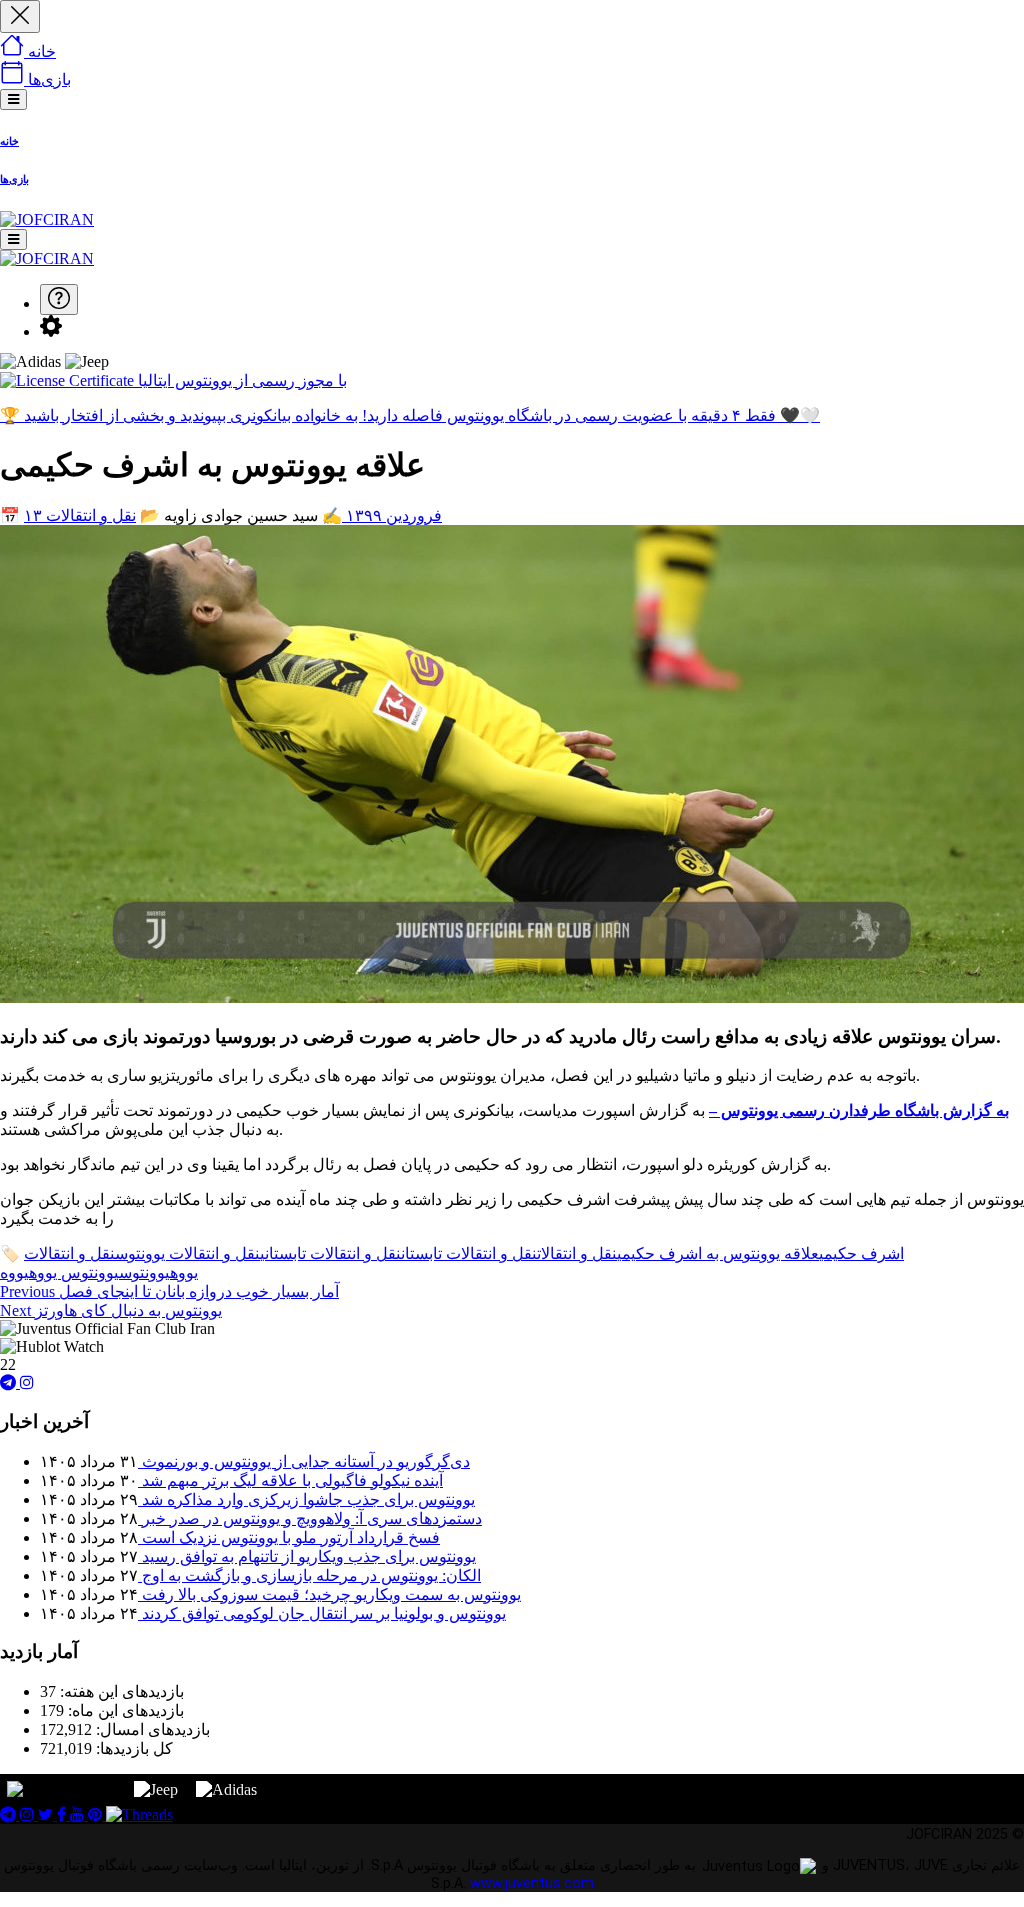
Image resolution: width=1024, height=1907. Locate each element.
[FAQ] (59, 299)
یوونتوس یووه (74, 1272)
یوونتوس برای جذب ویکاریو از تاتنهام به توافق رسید (307, 1556)
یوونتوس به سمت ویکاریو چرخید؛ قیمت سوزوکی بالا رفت (329, 1594)
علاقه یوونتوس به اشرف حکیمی (718, 1253)
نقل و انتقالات (91, 515)
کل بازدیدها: (132, 1748)
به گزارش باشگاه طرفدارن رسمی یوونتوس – (859, 1110)
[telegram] (10, 1382)
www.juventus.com (532, 1883)
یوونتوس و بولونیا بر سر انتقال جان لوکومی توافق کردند (322, 1613)
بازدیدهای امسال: (151, 1729)
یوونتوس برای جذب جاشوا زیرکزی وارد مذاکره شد (306, 1499)
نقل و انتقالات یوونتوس (187, 1253)
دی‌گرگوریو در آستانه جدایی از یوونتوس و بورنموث (304, 1461)
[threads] (139, 1814)
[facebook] (63, 1814)
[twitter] (47, 1814)
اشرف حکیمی (861, 1253)
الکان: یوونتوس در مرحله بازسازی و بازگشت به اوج (309, 1575)
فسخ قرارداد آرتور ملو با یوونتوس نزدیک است (289, 1537)
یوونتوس (144, 1272)
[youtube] (79, 1814)
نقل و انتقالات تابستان (469, 1253)
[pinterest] (97, 1814)
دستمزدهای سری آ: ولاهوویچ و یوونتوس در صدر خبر (310, 1518)
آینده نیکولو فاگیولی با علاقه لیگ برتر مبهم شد (290, 1480)
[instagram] (27, 1382)
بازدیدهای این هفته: (120, 1691)
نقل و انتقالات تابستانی (330, 1253)
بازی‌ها (14, 179)
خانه (9, 141)
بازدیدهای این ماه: (124, 1710)
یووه (14, 1272)
